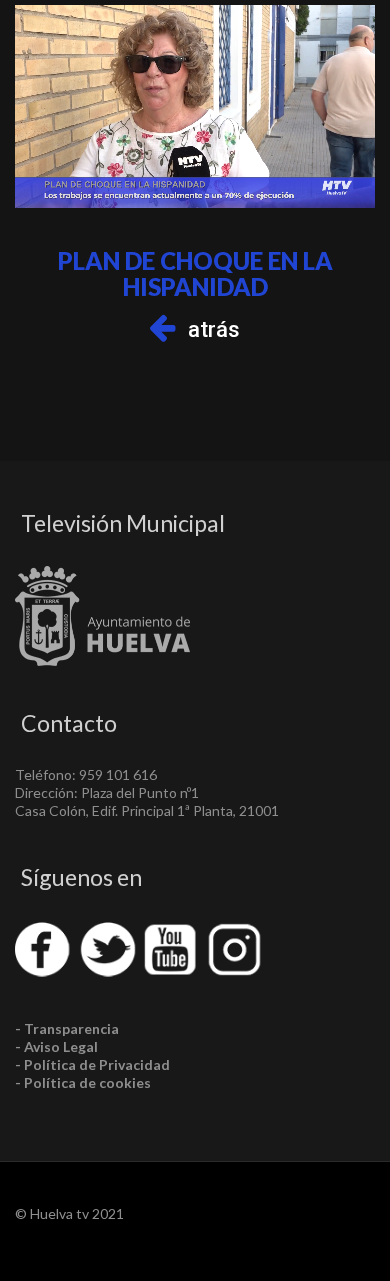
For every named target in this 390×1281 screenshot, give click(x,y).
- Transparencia (67, 1028)
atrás (214, 329)
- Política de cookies (83, 1082)
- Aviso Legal (56, 1046)
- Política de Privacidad (92, 1064)
